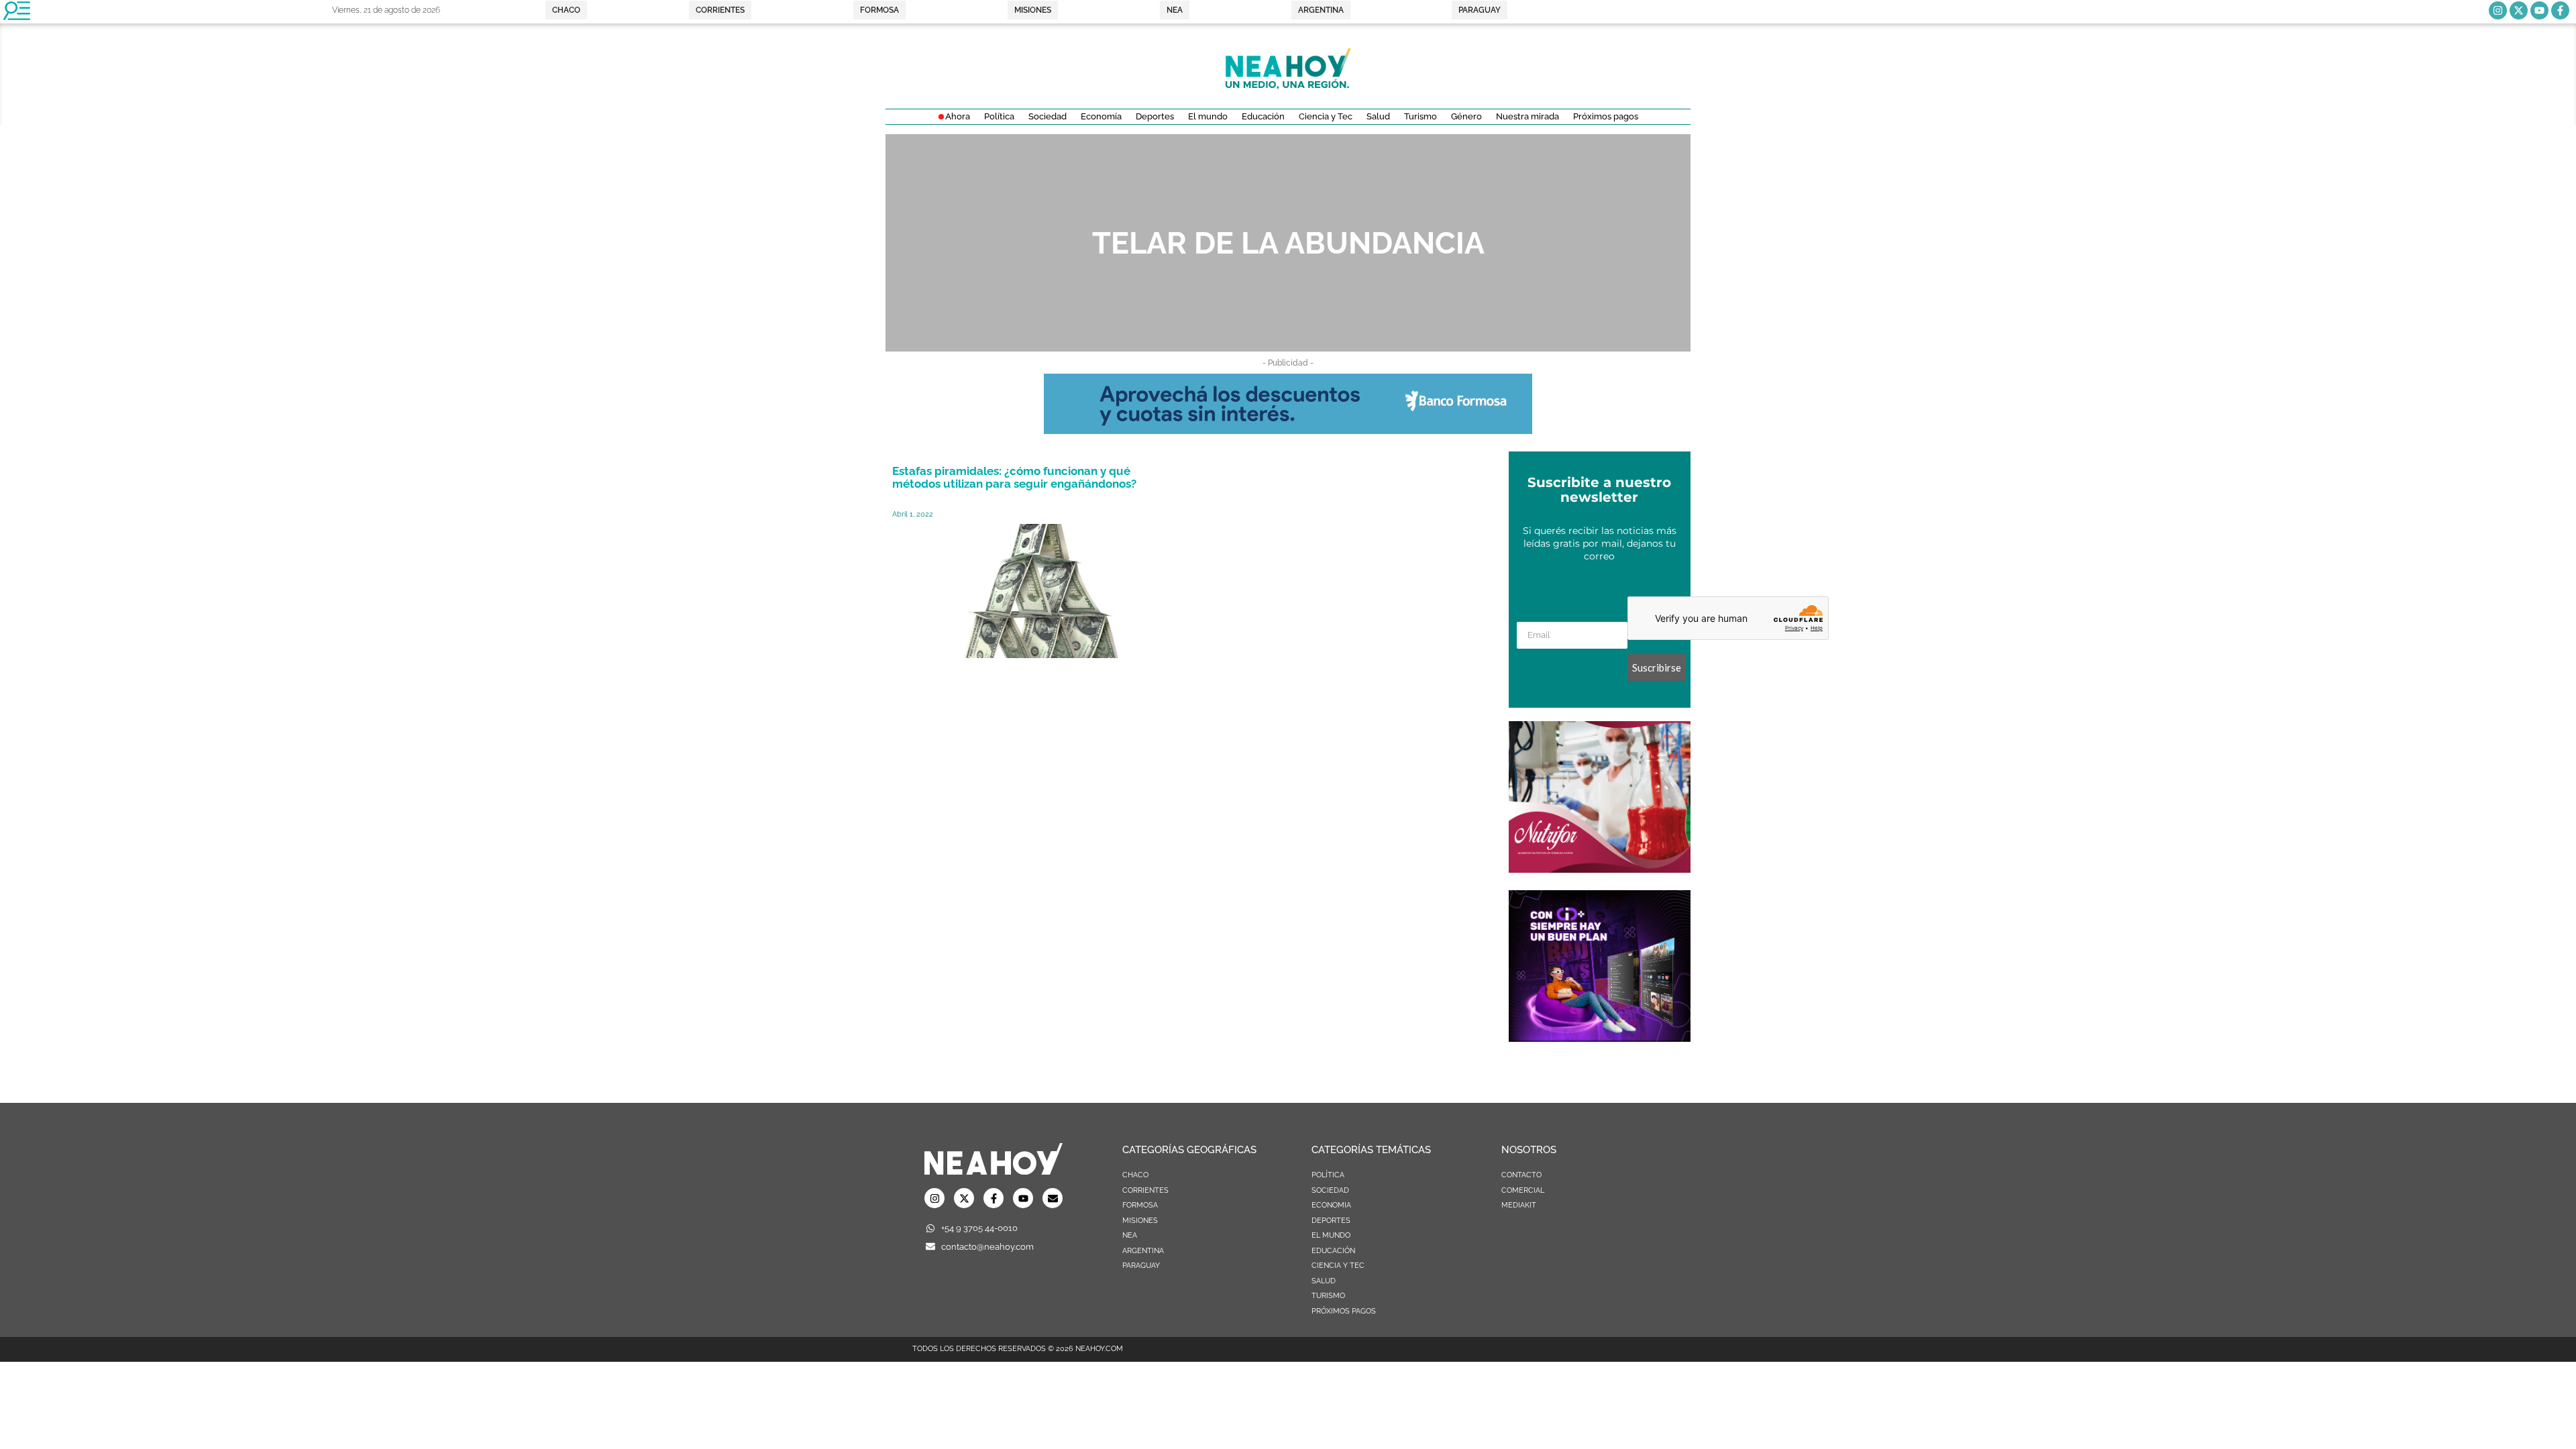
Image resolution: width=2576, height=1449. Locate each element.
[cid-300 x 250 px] (1600, 1038)
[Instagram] (2498, 10)
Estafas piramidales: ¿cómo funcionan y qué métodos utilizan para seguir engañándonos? (1014, 477)
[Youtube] (2539, 10)
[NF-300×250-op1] (1600, 869)
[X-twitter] (2519, 10)
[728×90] (1288, 430)
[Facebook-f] (2560, 10)
